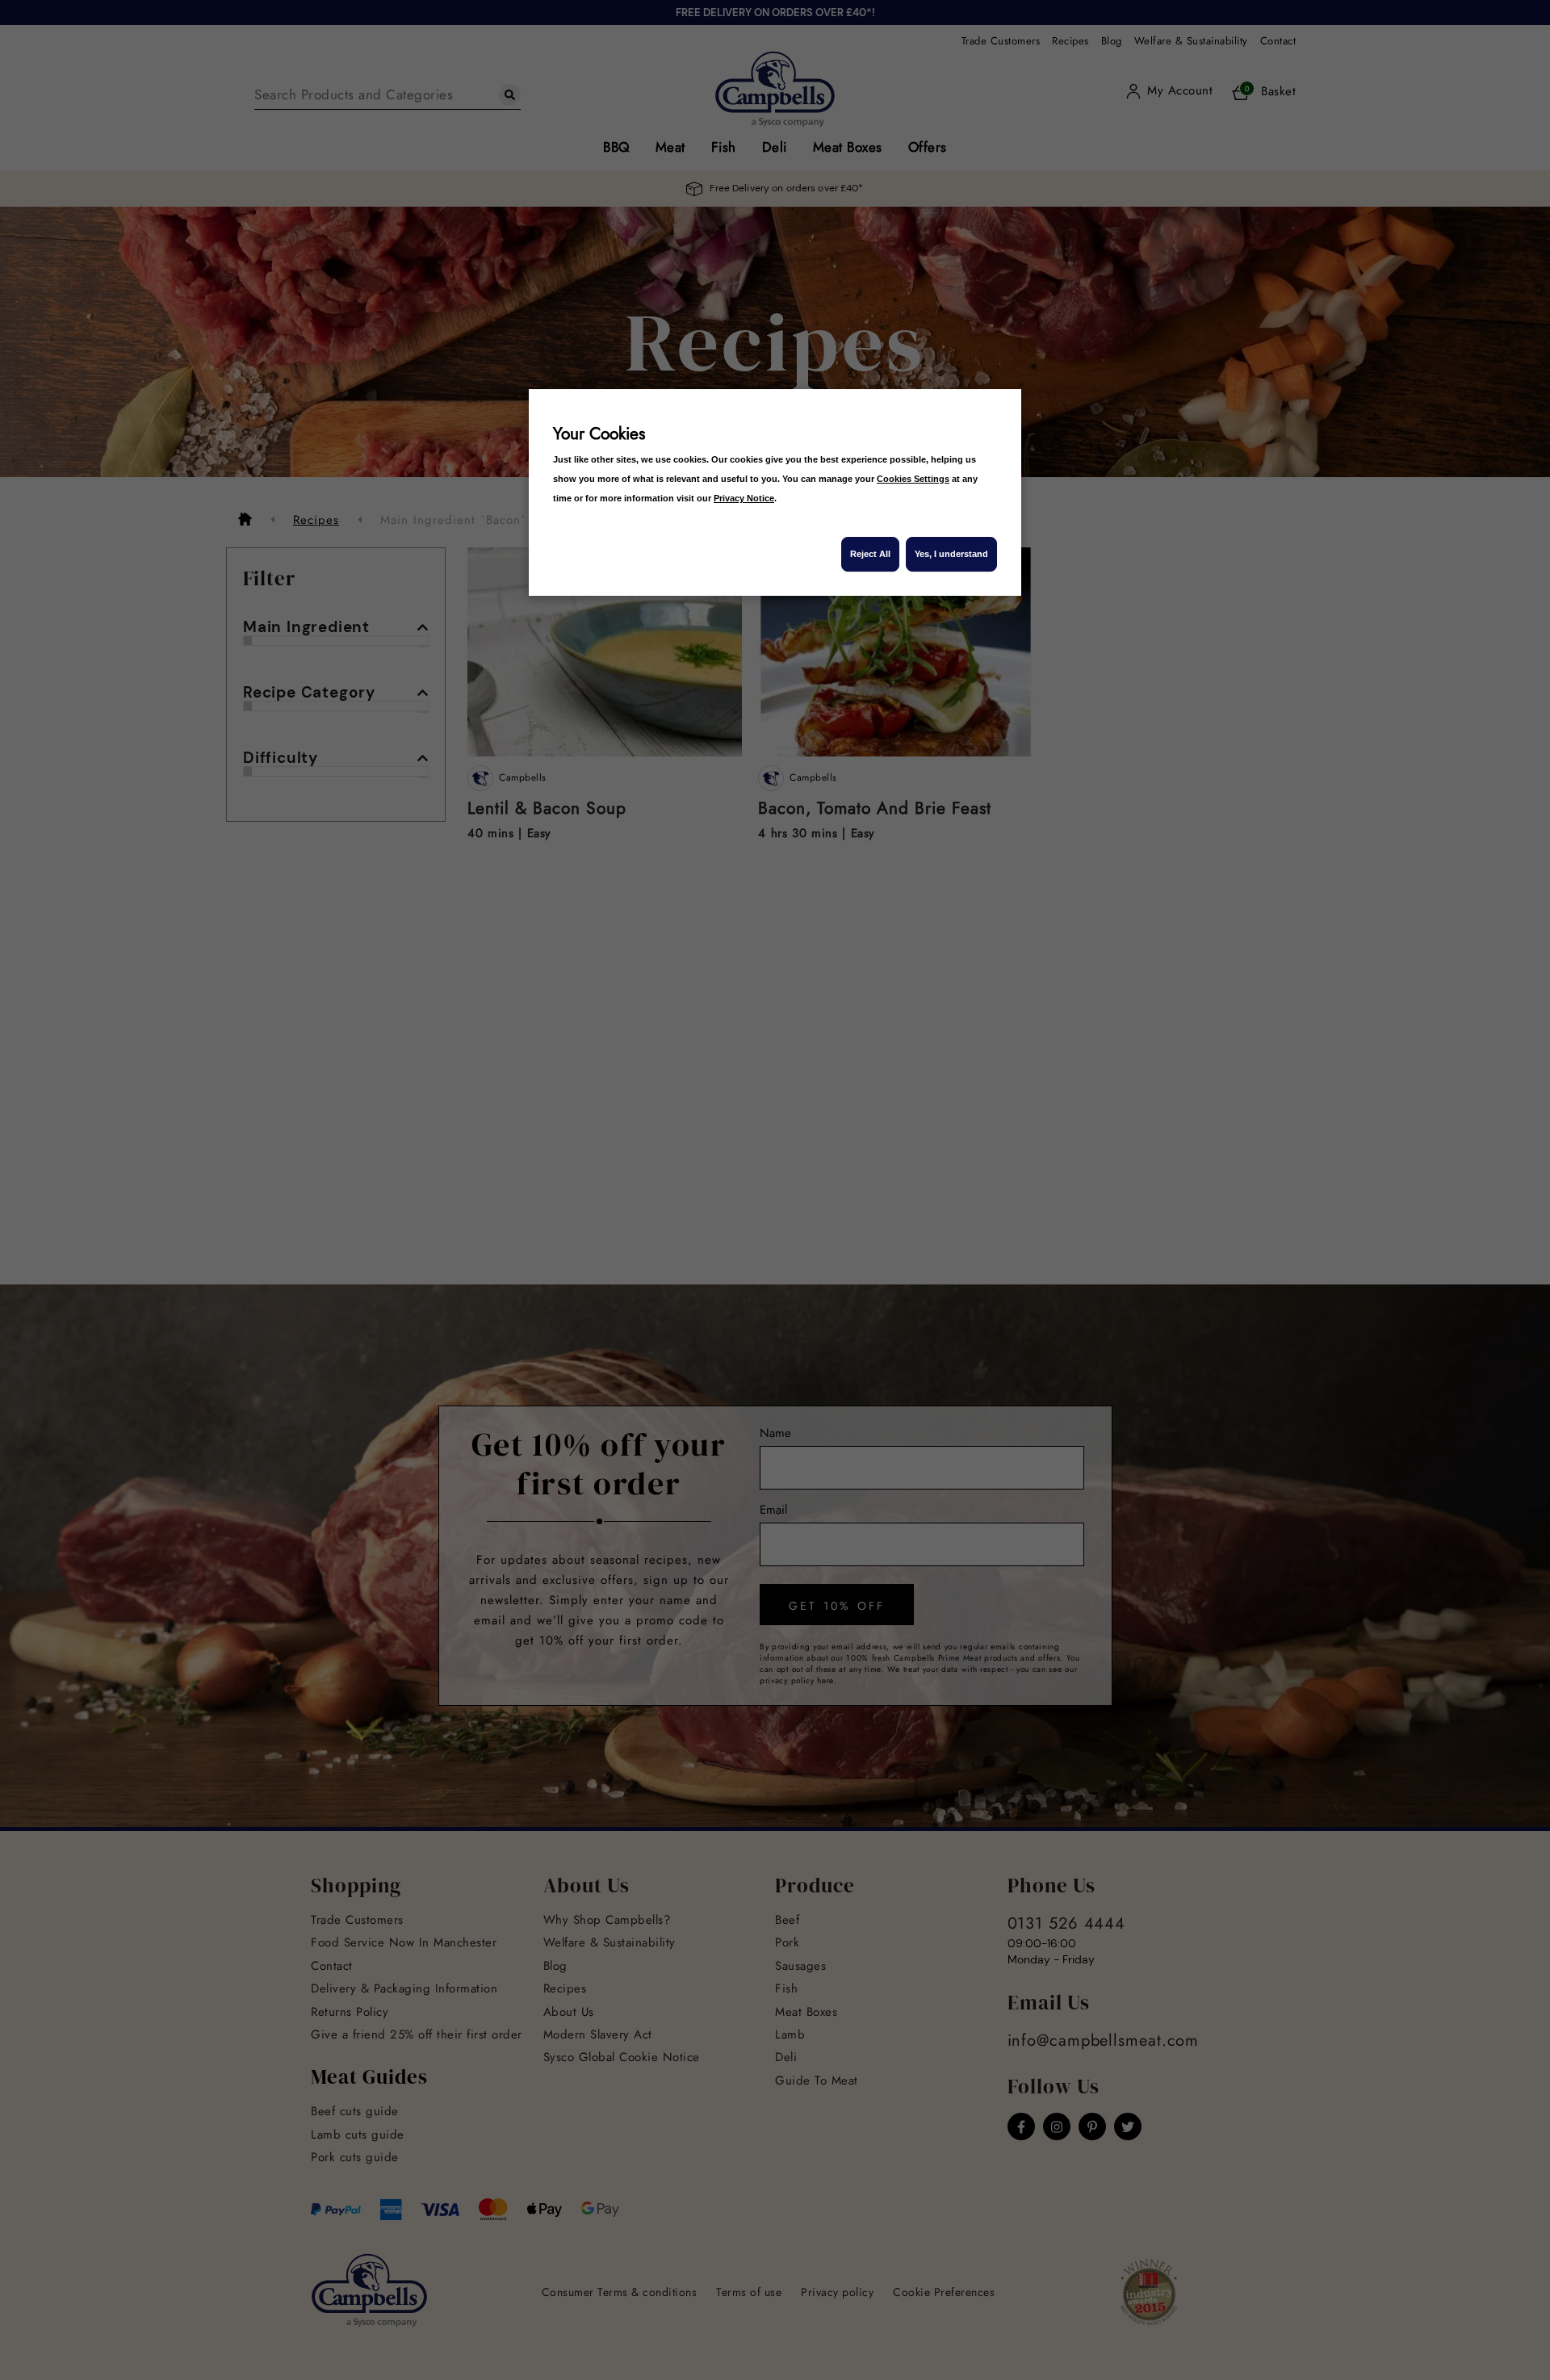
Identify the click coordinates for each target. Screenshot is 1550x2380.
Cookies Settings (913, 479)
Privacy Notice (744, 498)
